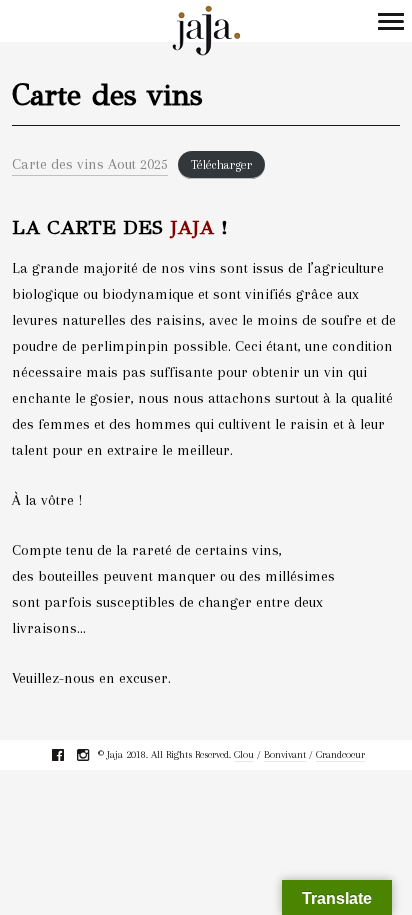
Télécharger (221, 165)
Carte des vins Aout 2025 (90, 164)
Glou (244, 754)
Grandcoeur (340, 754)
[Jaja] (206, 31)
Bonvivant (285, 754)
